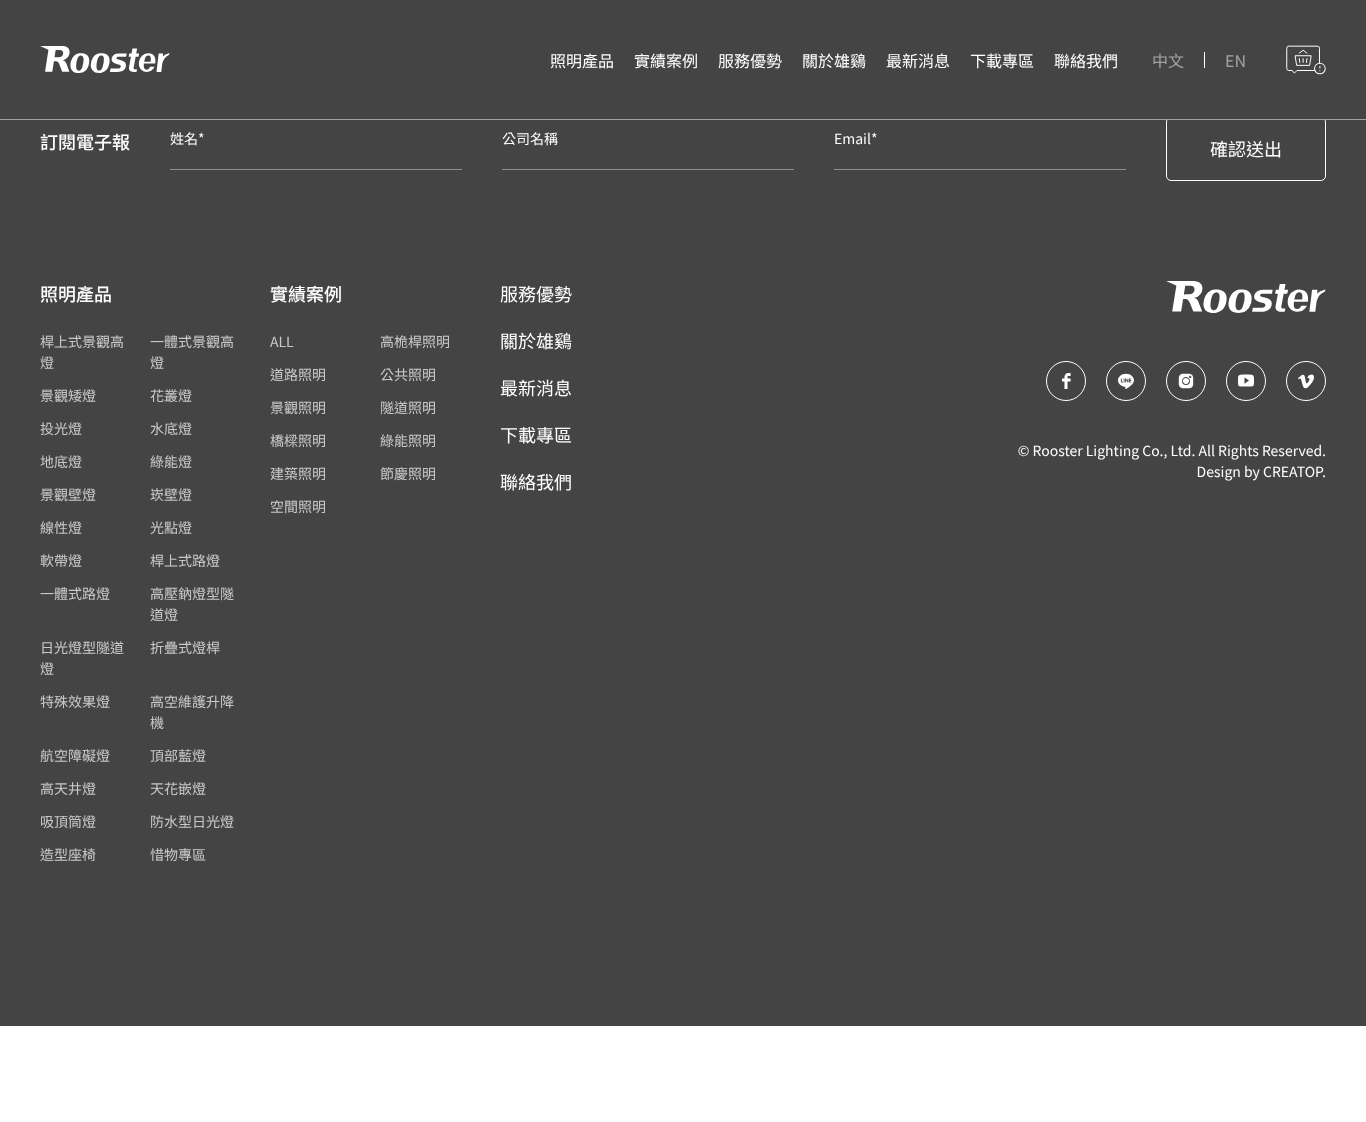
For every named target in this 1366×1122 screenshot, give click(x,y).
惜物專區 (178, 855)
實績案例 (666, 60)
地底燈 (61, 462)
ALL (282, 342)
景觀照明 (298, 408)
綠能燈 (171, 462)
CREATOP (1292, 472)
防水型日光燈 (192, 822)
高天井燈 (68, 789)
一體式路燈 (75, 594)
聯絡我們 (1086, 60)
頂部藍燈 (178, 756)
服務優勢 (750, 60)
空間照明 (298, 507)
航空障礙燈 (75, 756)
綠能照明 (408, 441)
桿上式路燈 (185, 561)
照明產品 (582, 60)
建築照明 (298, 474)
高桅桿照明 (415, 342)
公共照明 (408, 375)
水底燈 (171, 429)
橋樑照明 (298, 441)
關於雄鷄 (834, 60)
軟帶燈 (61, 561)
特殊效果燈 (75, 702)
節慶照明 (408, 474)
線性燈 (61, 528)
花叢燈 (171, 396)
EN (1235, 60)
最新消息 (918, 60)
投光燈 (61, 429)
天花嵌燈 (178, 789)
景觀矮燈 (68, 396)
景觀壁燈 (68, 495)
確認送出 (1246, 149)
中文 (1168, 60)
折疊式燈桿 (185, 648)
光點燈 (171, 528)
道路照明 (298, 375)
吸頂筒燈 (68, 822)
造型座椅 (68, 855)
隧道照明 (408, 408)
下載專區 (1002, 60)
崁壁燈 (171, 495)
